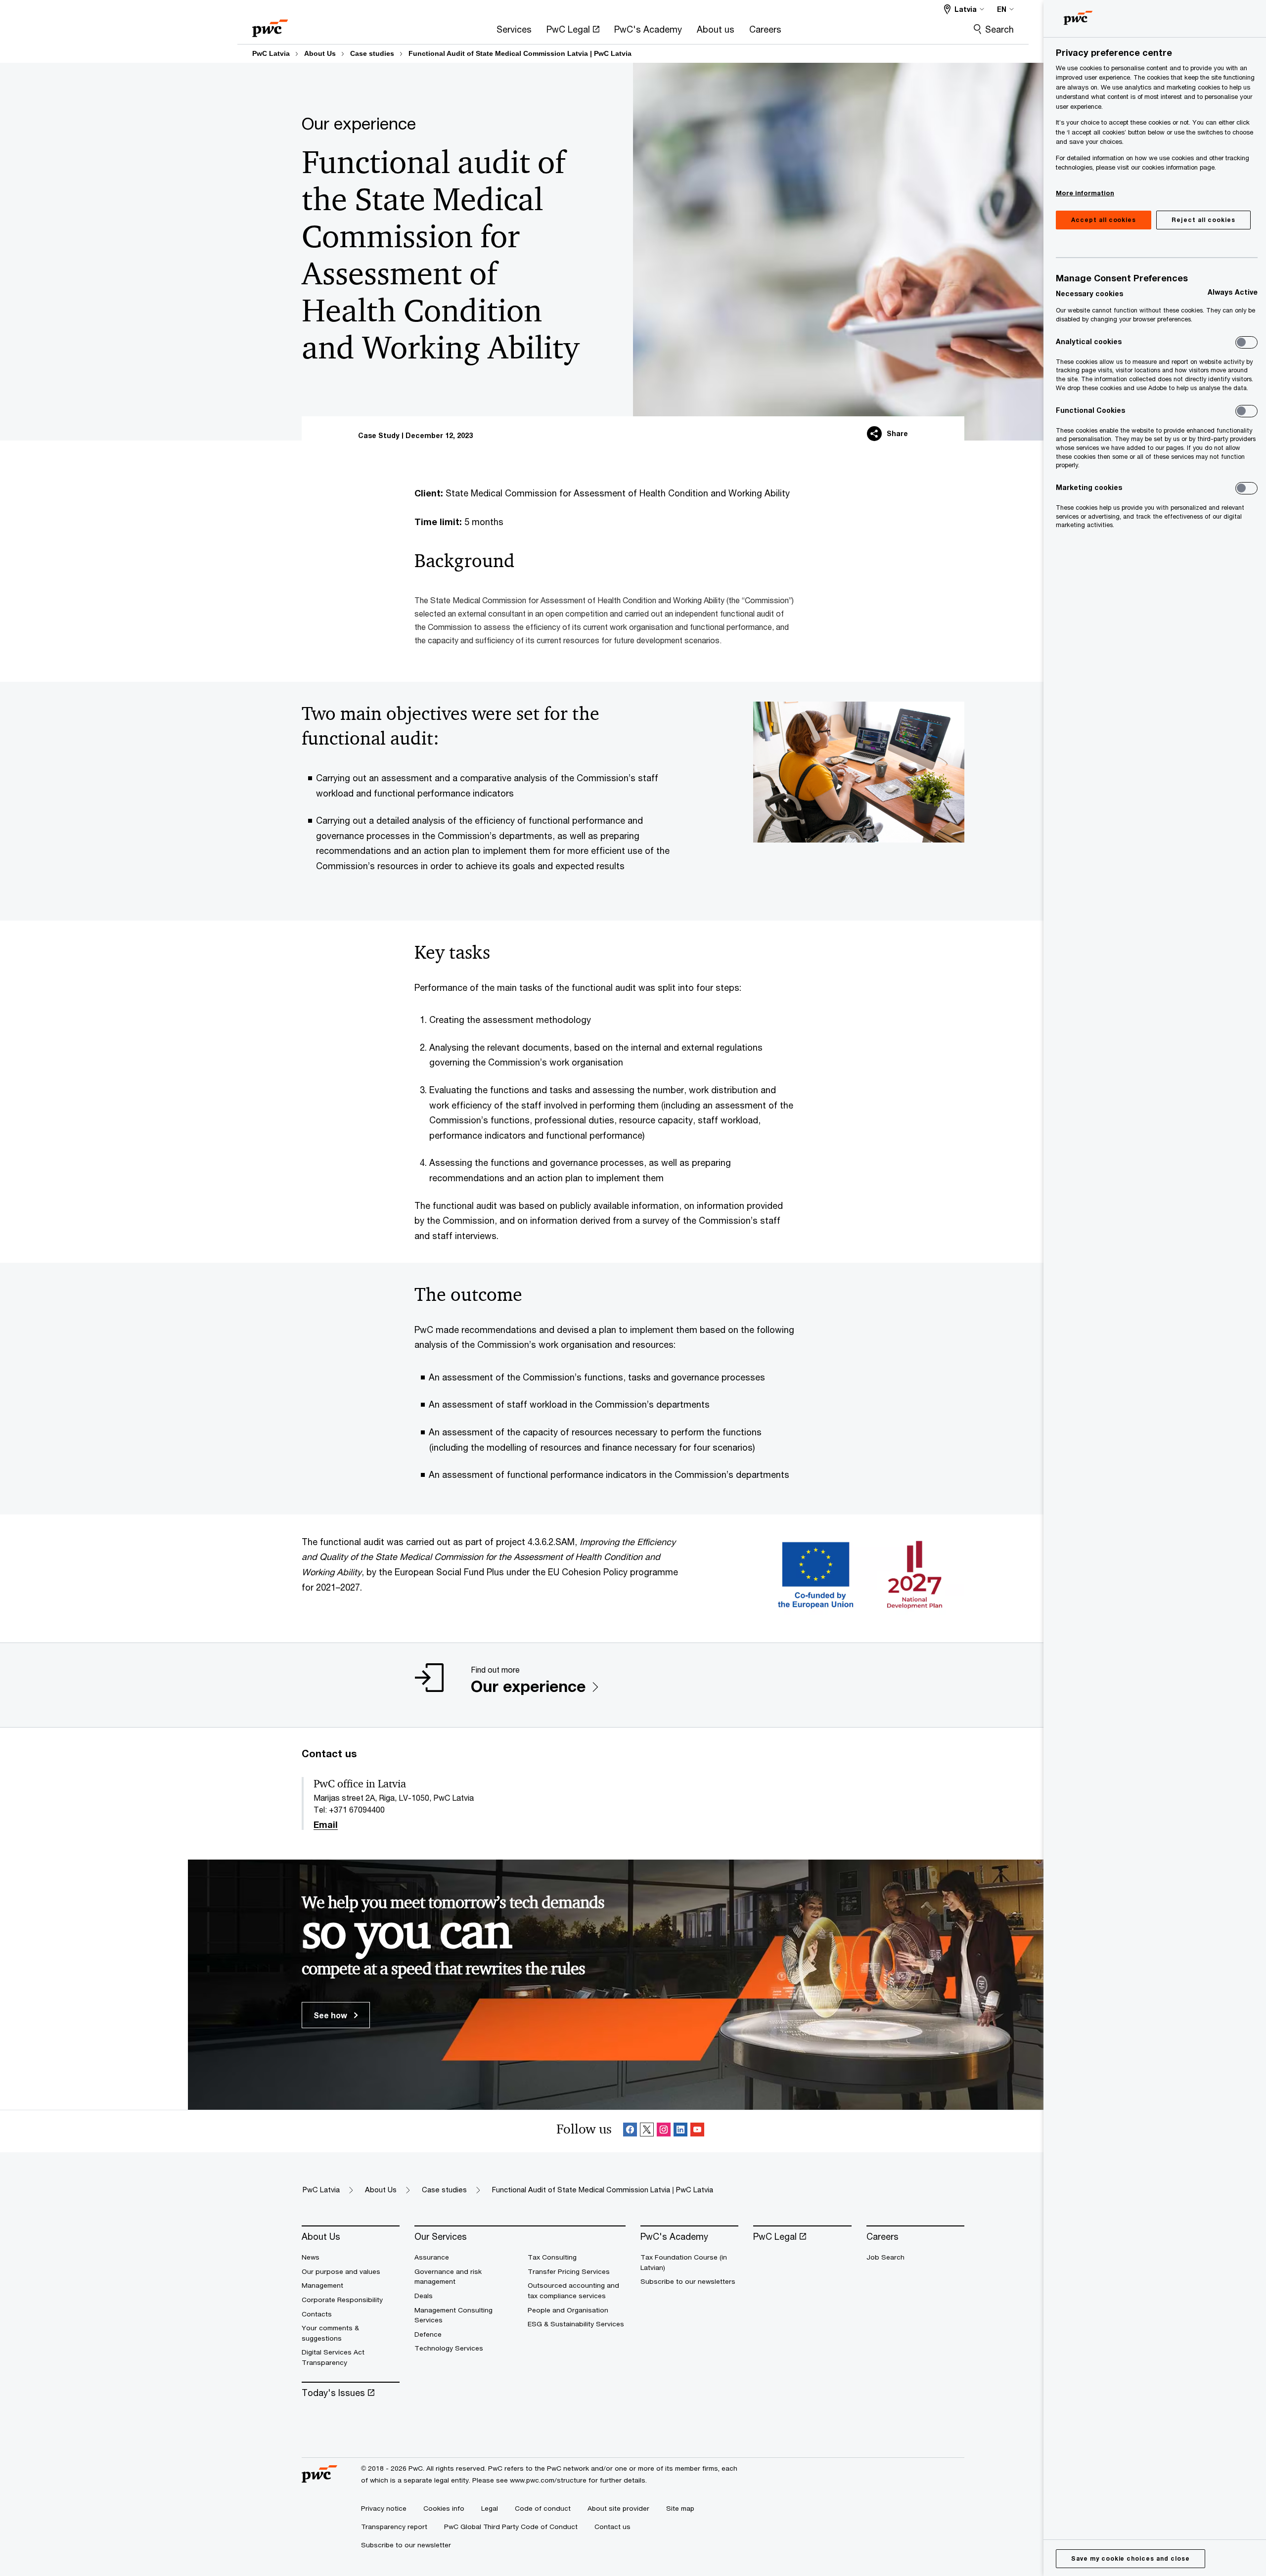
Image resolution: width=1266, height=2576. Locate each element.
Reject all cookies (1203, 220)
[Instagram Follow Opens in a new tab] (664, 2131)
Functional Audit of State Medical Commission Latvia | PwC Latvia (520, 53)
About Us (320, 53)
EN (1002, 9)
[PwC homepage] (270, 25)
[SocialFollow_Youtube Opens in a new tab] (697, 2131)
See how (331, 2015)
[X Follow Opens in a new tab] (647, 2131)
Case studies (372, 53)
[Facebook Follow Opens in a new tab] (630, 2131)
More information (1085, 193)
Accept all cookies (1104, 220)
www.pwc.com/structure (548, 2480)
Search (999, 29)
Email (326, 1825)
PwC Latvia (271, 53)
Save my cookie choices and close (1130, 2558)
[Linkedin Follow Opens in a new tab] (680, 2131)
